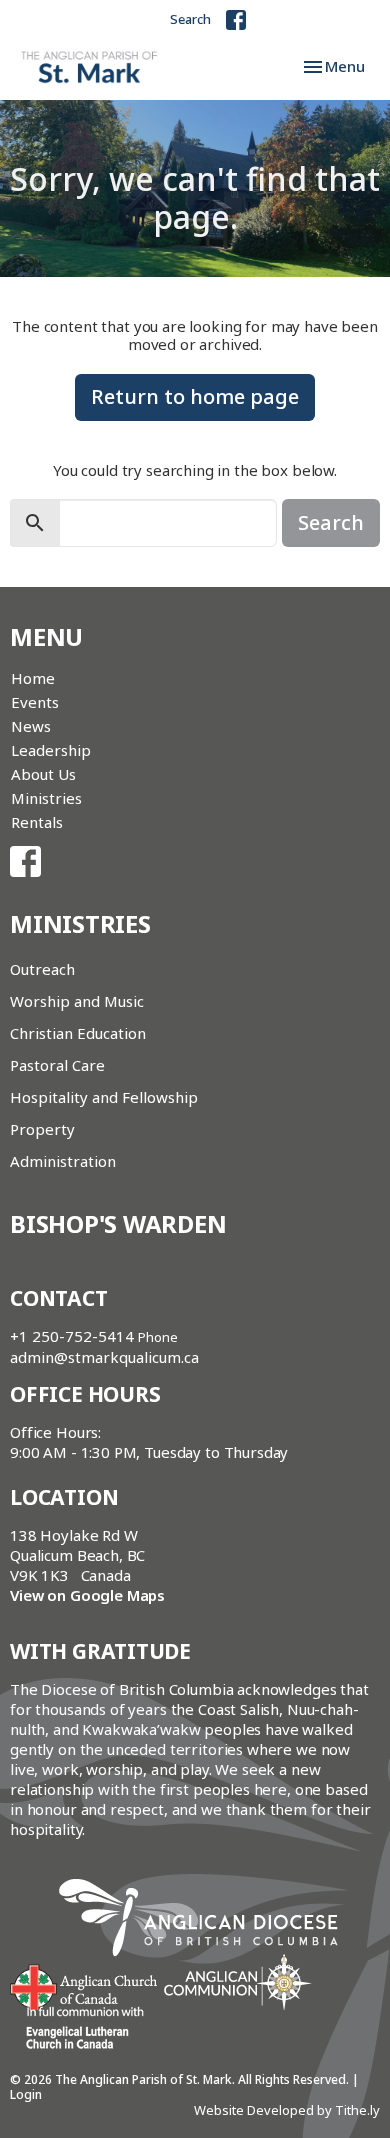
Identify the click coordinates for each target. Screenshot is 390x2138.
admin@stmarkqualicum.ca (104, 1357)
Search (190, 19)
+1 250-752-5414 (72, 1336)
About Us (43, 774)
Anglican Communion (237, 1981)
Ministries (46, 798)
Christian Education (78, 1033)
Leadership (51, 750)
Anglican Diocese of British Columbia (208, 1921)
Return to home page (195, 396)
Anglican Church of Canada (84, 1985)
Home (33, 678)
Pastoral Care (57, 1065)
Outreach (42, 969)
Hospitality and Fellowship (104, 1097)
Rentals (37, 822)
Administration (63, 1161)
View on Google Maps (87, 1595)
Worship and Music (77, 1001)
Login (26, 2094)
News (31, 726)
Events (35, 702)
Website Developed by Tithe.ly (287, 2110)
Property (42, 1129)
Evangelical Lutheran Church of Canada (77, 2029)
